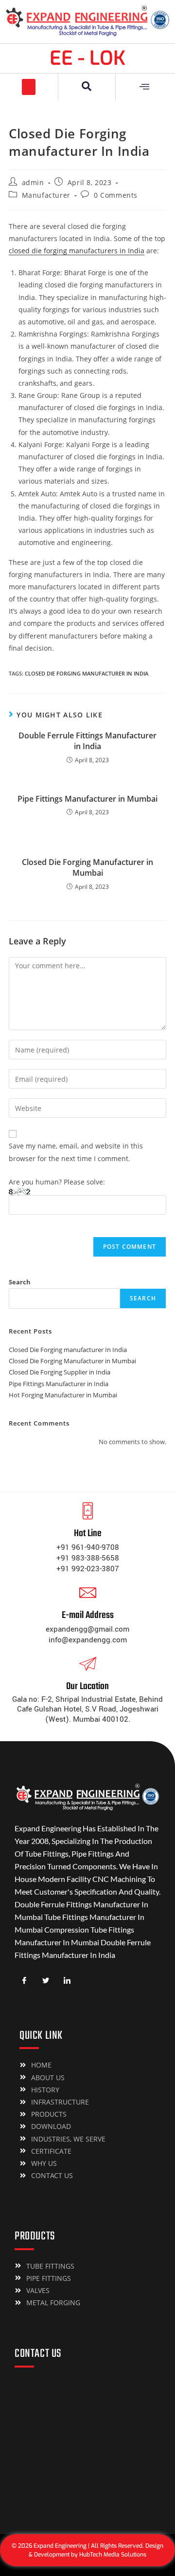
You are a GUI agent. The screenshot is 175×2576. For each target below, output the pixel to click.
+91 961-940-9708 (88, 1547)
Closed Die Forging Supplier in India (60, 1372)
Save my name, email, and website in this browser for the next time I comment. (76, 1152)
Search (20, 1282)
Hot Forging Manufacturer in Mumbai (63, 1395)
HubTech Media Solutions (113, 2555)
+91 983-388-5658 (88, 1558)
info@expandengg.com (88, 1640)
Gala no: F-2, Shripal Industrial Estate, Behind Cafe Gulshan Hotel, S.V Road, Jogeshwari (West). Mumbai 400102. (87, 1709)
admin (33, 182)
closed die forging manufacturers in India (77, 251)
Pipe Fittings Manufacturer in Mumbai (87, 799)
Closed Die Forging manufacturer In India (87, 673)
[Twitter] (46, 1981)
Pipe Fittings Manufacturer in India (59, 1384)
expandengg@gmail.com (87, 1629)
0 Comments (116, 195)
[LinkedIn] (67, 1981)
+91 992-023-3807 (88, 1569)
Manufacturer (46, 195)
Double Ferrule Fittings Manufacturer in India (87, 741)
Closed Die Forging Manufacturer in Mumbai (87, 867)
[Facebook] (24, 1981)
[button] (29, 87)
